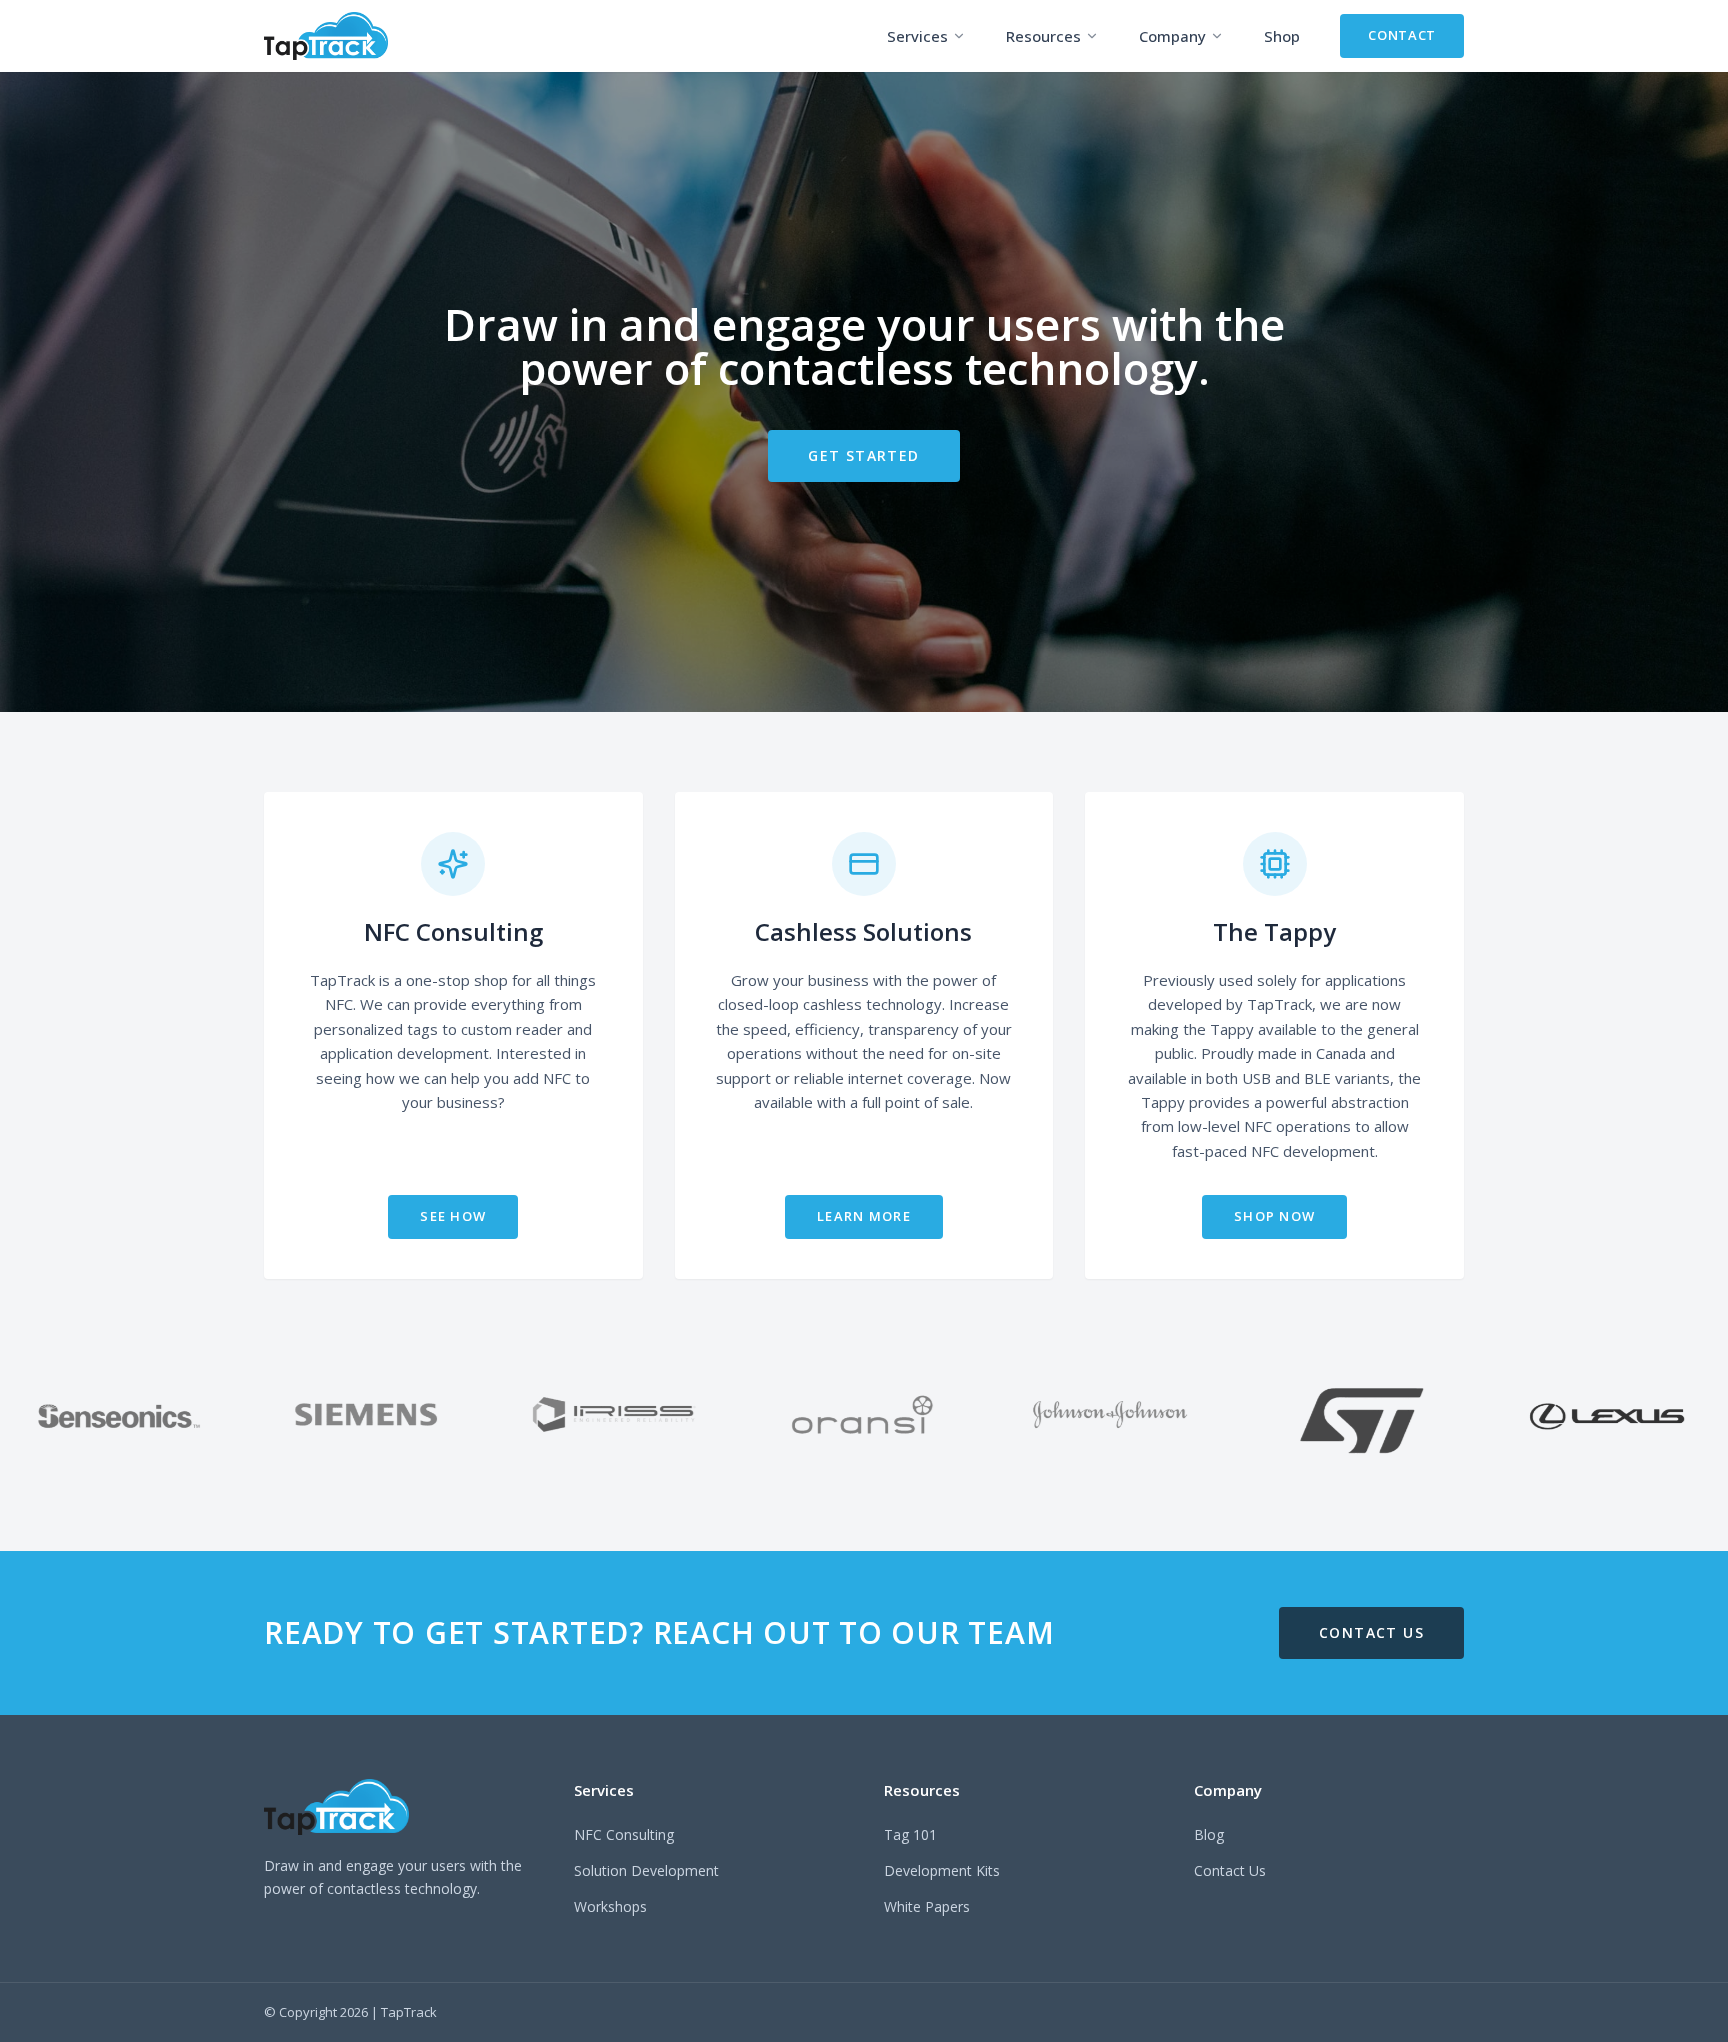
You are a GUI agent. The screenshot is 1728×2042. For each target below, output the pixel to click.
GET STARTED (863, 455)
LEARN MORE (864, 1216)
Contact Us (1230, 1870)
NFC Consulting (624, 1834)
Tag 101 (910, 1834)
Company (1172, 36)
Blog (1209, 1834)
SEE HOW (453, 1216)
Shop (1282, 36)
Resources (1043, 36)
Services (917, 36)
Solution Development (646, 1870)
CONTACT (1402, 35)
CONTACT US (1371, 1632)
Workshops (610, 1906)
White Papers (927, 1906)
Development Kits (942, 1870)
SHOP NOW (1274, 1216)
